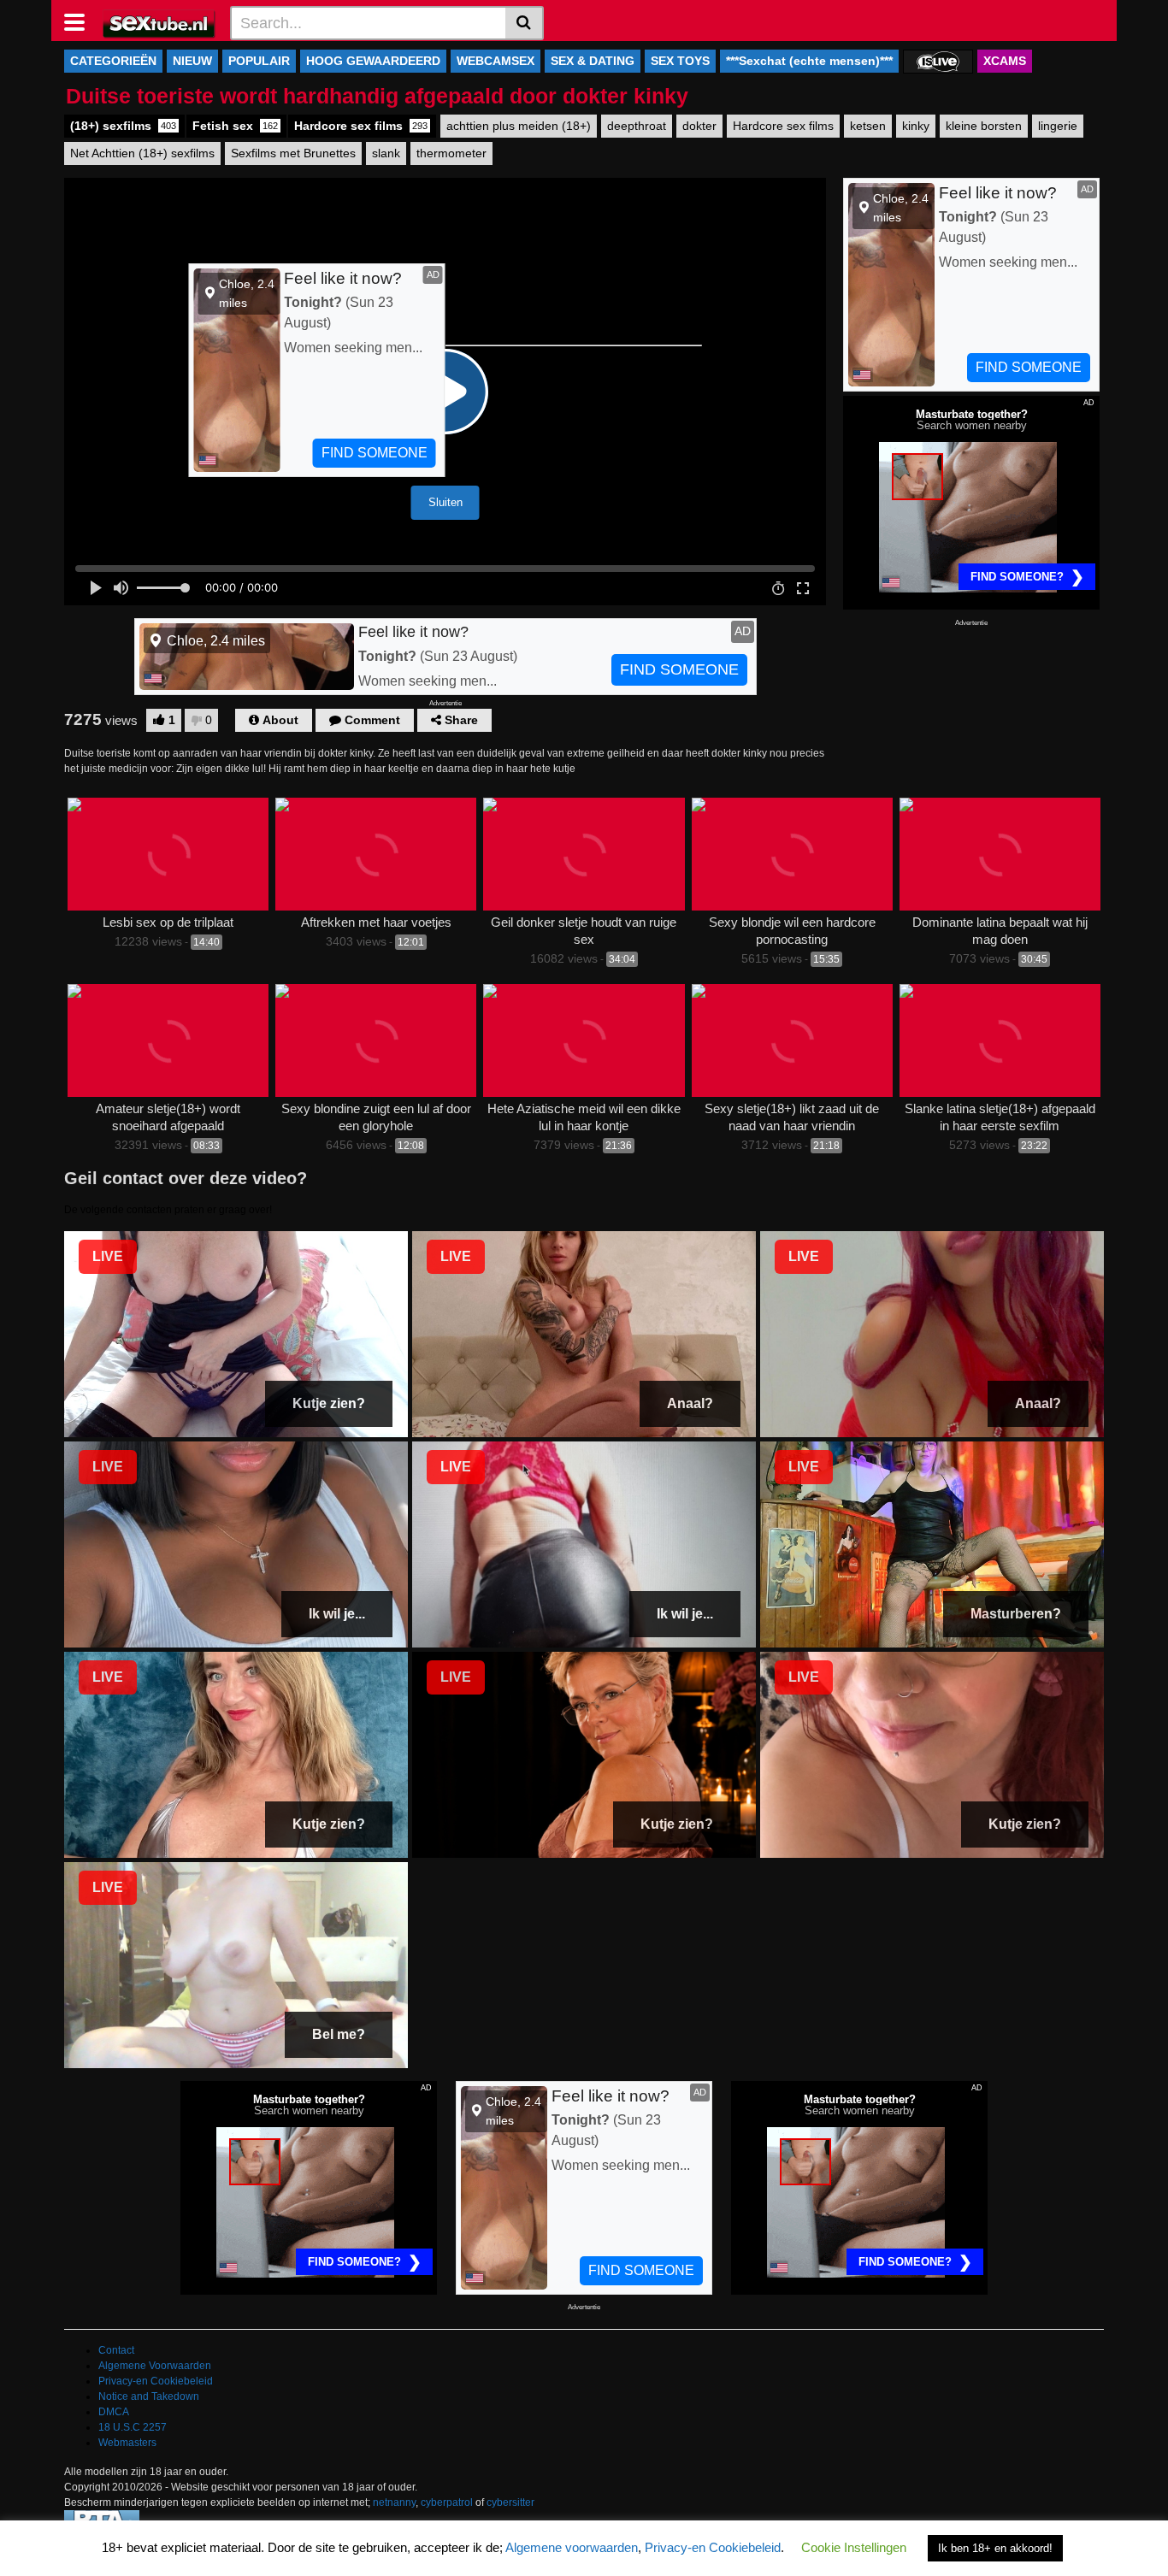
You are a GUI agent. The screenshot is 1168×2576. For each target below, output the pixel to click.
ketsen (868, 126)
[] (525, 23)
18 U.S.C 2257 (133, 2427)
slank (386, 153)
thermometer (451, 153)
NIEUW (192, 61)
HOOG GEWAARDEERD (373, 61)
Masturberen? (1016, 1614)
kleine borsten (984, 126)
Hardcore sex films (361, 126)
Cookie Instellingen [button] (854, 2547)
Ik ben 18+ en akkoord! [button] (995, 2548)
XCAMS (1005, 61)
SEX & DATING (593, 61)
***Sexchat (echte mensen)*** (809, 61)
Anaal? (690, 1403)
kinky (916, 126)
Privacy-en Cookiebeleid (156, 2381)
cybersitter (510, 2502)
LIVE (108, 1256)
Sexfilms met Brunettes (293, 153)
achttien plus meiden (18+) (519, 126)
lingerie (1058, 126)
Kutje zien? (329, 1403)
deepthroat (637, 126)
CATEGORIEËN (113, 61)
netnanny (394, 2502)
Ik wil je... (337, 1614)
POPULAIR (259, 61)
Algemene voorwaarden (572, 2547)
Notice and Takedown (149, 2396)
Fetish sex (235, 126)
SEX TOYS (680, 61)
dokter (699, 126)
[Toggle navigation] (81, 21)
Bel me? (339, 2034)
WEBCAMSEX (496, 61)
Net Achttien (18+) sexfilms (142, 153)
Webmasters (127, 2443)
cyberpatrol (447, 2502)
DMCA (114, 2412)
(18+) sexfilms (123, 126)
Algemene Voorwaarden (155, 2366)
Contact (116, 2350)
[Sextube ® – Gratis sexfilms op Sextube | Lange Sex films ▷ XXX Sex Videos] (159, 22)
